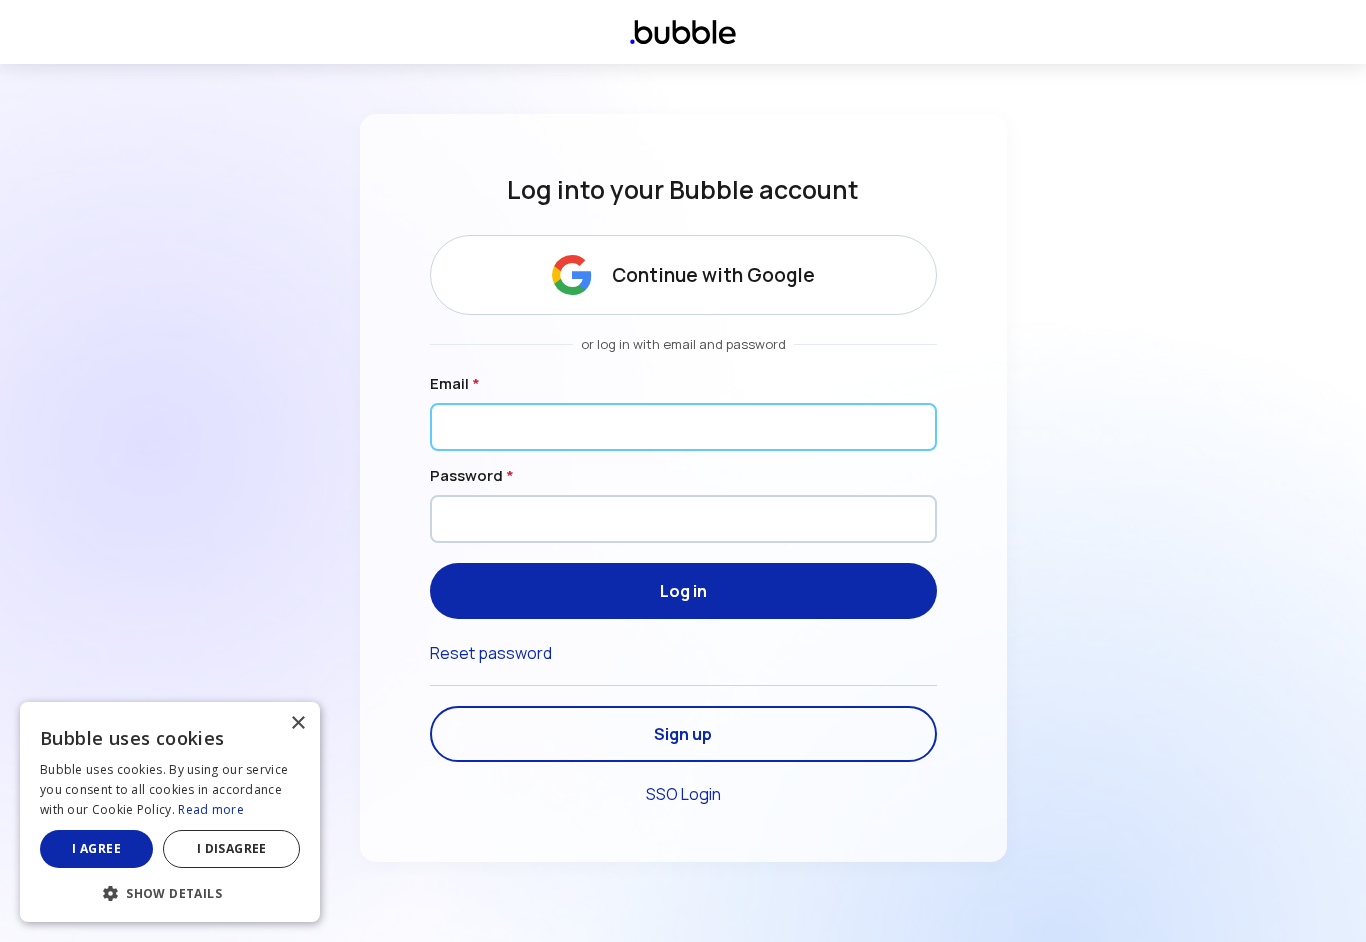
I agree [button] (96, 848)
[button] (170, 891)
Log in (683, 591)
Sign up (683, 734)
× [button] (297, 723)
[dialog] (170, 812)
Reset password (491, 653)
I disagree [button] (232, 848)
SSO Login (683, 794)
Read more (211, 809)
